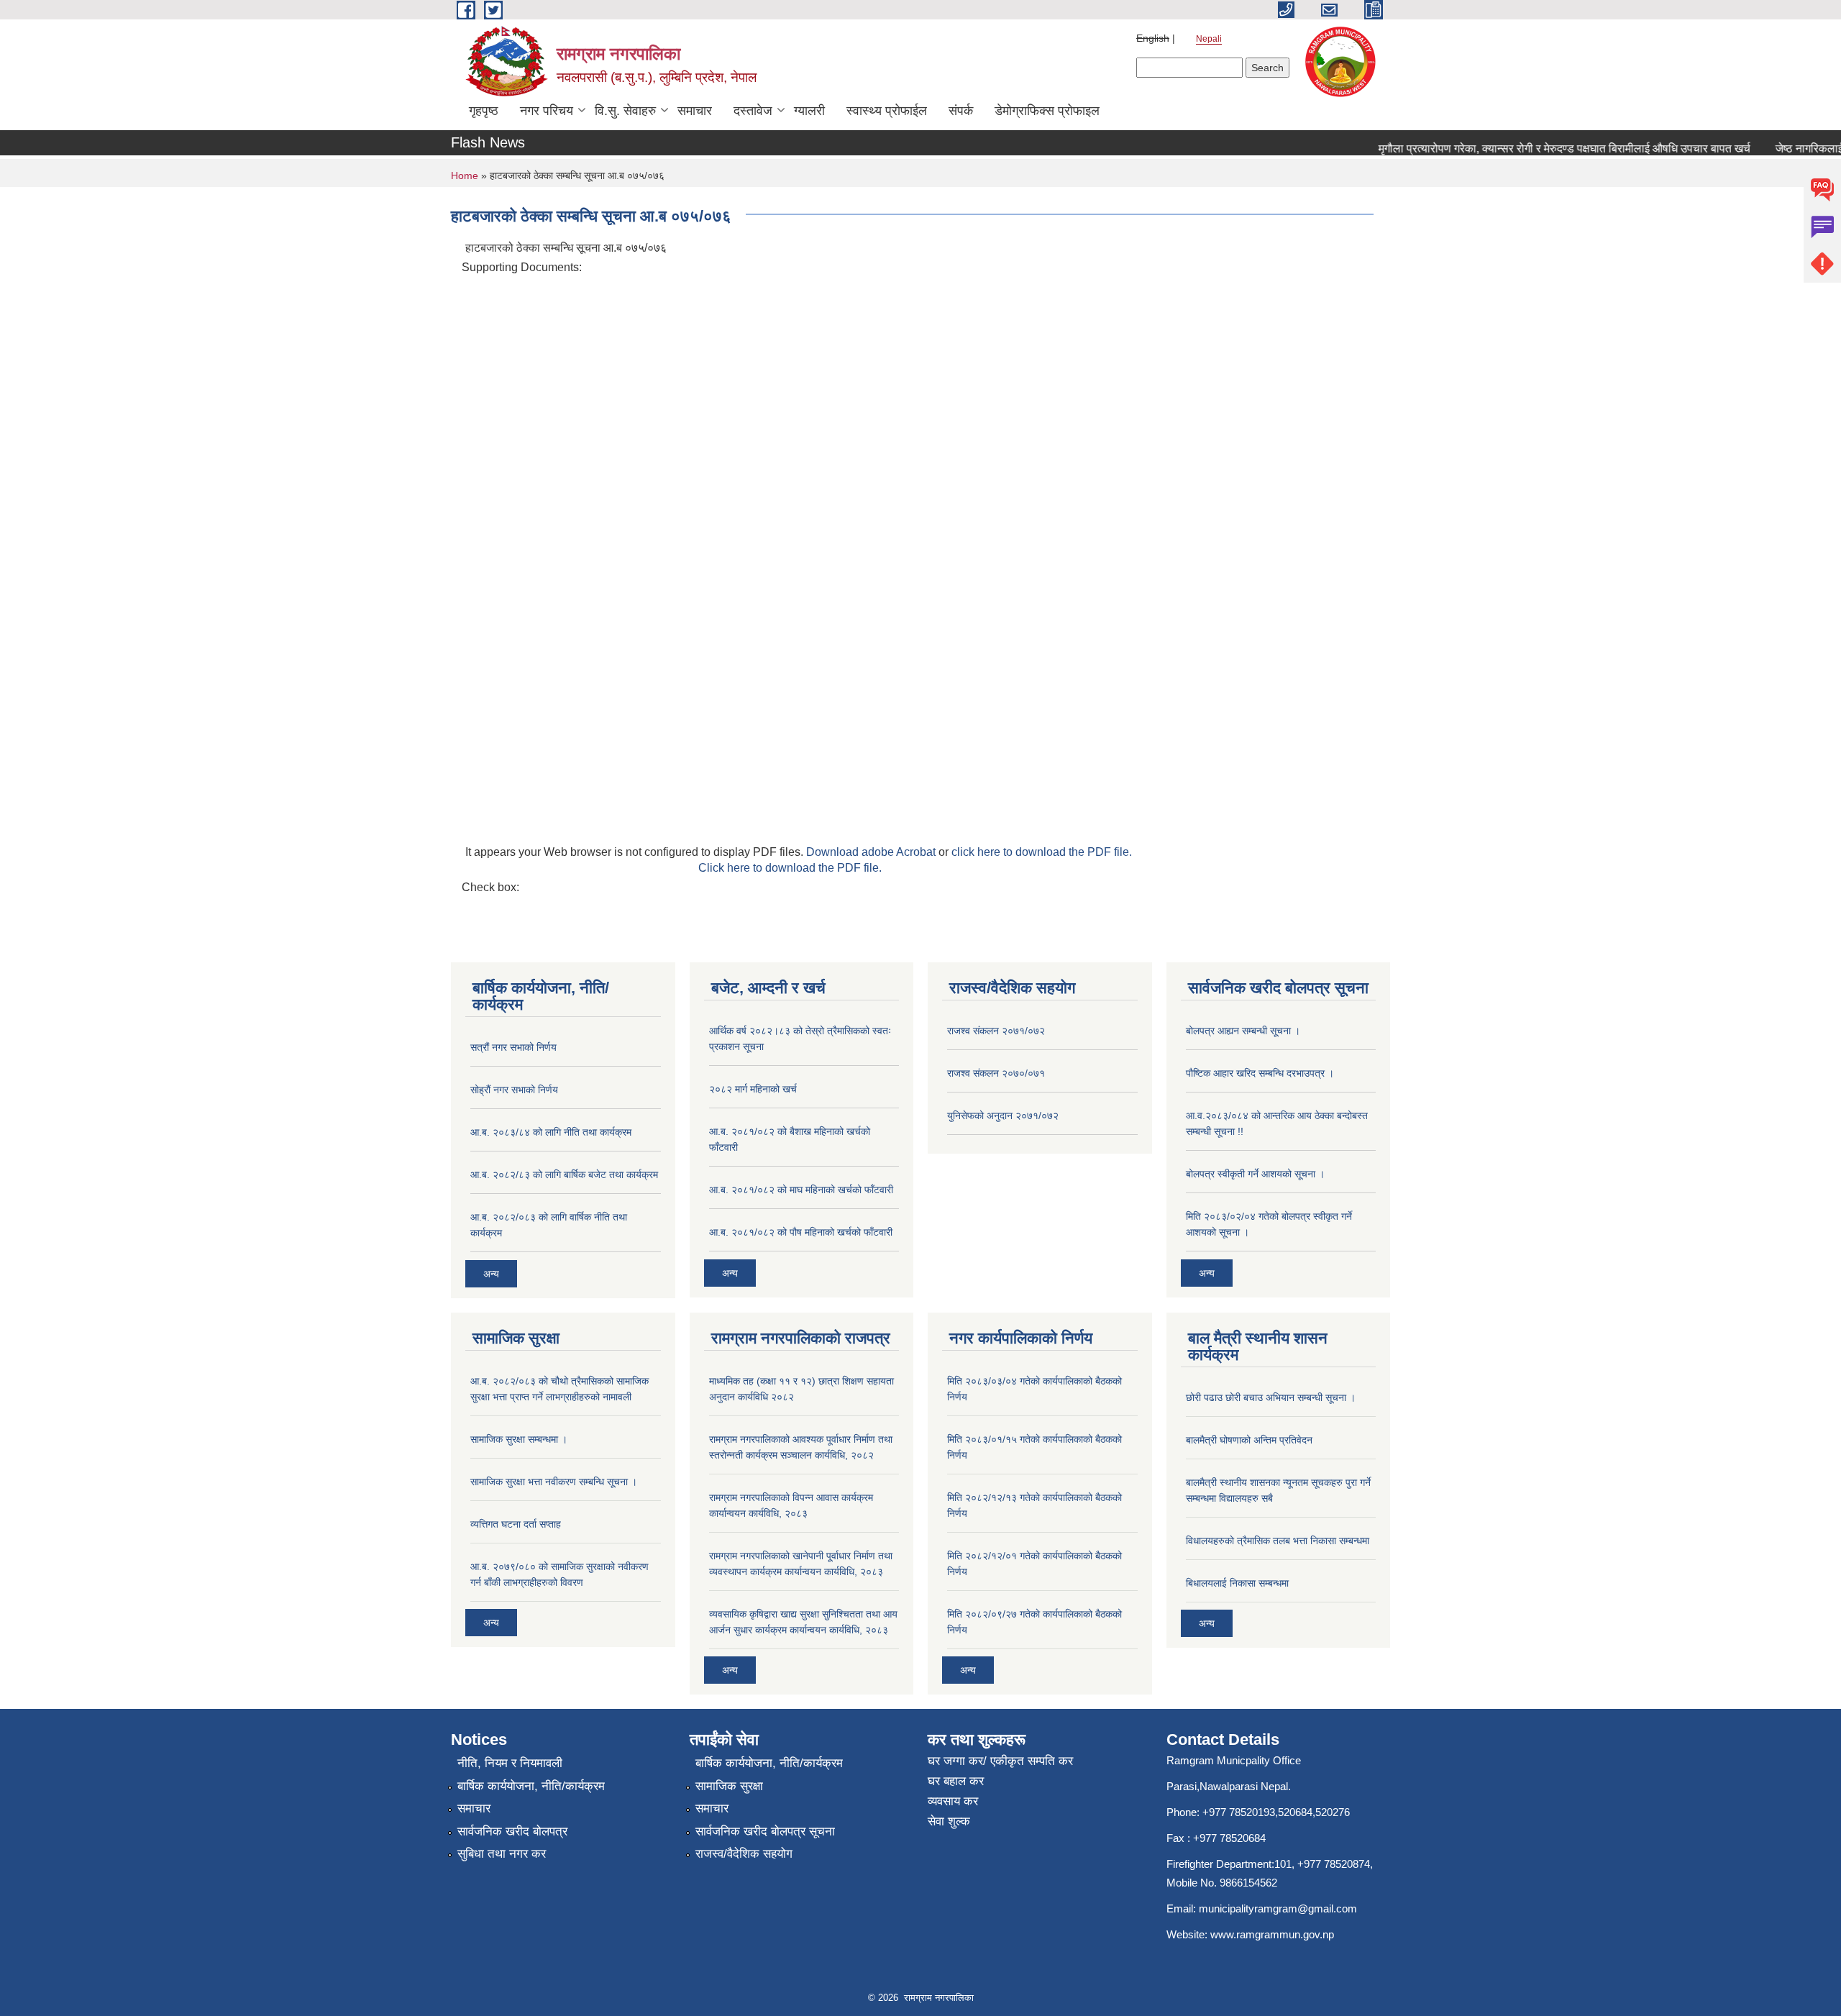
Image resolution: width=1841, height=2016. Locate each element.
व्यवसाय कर (953, 1801)
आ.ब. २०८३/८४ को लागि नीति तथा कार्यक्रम (551, 1132)
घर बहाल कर (956, 1781)
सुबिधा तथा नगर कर (502, 1854)
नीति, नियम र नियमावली (510, 1763)
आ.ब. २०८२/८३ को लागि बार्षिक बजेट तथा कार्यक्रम (564, 1175)
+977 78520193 (1239, 1812)
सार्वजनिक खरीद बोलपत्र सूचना (765, 1832)
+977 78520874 (1334, 1864)
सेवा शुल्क (949, 1821)
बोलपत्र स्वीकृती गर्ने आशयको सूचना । (1255, 1174)
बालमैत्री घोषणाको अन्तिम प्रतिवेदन (1249, 1440)
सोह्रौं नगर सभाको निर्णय (514, 1090)
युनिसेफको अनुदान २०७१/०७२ (1003, 1116)
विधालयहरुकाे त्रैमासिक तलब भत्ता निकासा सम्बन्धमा (1278, 1541)
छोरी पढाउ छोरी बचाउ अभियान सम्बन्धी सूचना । (1271, 1397)
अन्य (491, 1274)
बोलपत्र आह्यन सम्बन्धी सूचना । (1243, 1031)
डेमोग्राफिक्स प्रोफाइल (1047, 111)
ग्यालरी (809, 111)
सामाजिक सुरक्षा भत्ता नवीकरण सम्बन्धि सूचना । (554, 1482)
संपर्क (961, 111)
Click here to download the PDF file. (790, 868)
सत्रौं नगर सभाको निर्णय (513, 1047)
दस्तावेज (753, 111)
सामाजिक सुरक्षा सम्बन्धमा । (519, 1439)
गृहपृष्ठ (484, 111)
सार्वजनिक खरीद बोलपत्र (512, 1832)
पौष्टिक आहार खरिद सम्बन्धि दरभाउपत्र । (1260, 1073)
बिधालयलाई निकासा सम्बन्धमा (1237, 1583)
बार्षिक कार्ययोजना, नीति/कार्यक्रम (531, 1786)
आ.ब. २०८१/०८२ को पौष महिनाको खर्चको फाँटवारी (801, 1232)
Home (465, 175)
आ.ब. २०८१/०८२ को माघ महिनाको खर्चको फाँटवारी (801, 1190)
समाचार (695, 111)
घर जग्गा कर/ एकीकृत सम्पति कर (1000, 1761)
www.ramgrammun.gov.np (1274, 1934)
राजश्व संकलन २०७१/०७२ (996, 1031)
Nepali (1209, 39)
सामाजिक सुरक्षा (729, 1786)
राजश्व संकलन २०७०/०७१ (996, 1073)
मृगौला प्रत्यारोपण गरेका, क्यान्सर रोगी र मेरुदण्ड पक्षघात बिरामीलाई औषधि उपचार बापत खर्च (1540, 149)
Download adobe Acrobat (872, 852)
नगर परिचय (547, 111)
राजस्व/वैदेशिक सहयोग (744, 1854)
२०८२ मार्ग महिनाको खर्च (753, 1089)
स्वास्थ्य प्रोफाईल (887, 111)
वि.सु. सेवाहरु (625, 111)
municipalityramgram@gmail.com (1278, 1908)
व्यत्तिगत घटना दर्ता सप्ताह (516, 1524)
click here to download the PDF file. (1042, 852)
